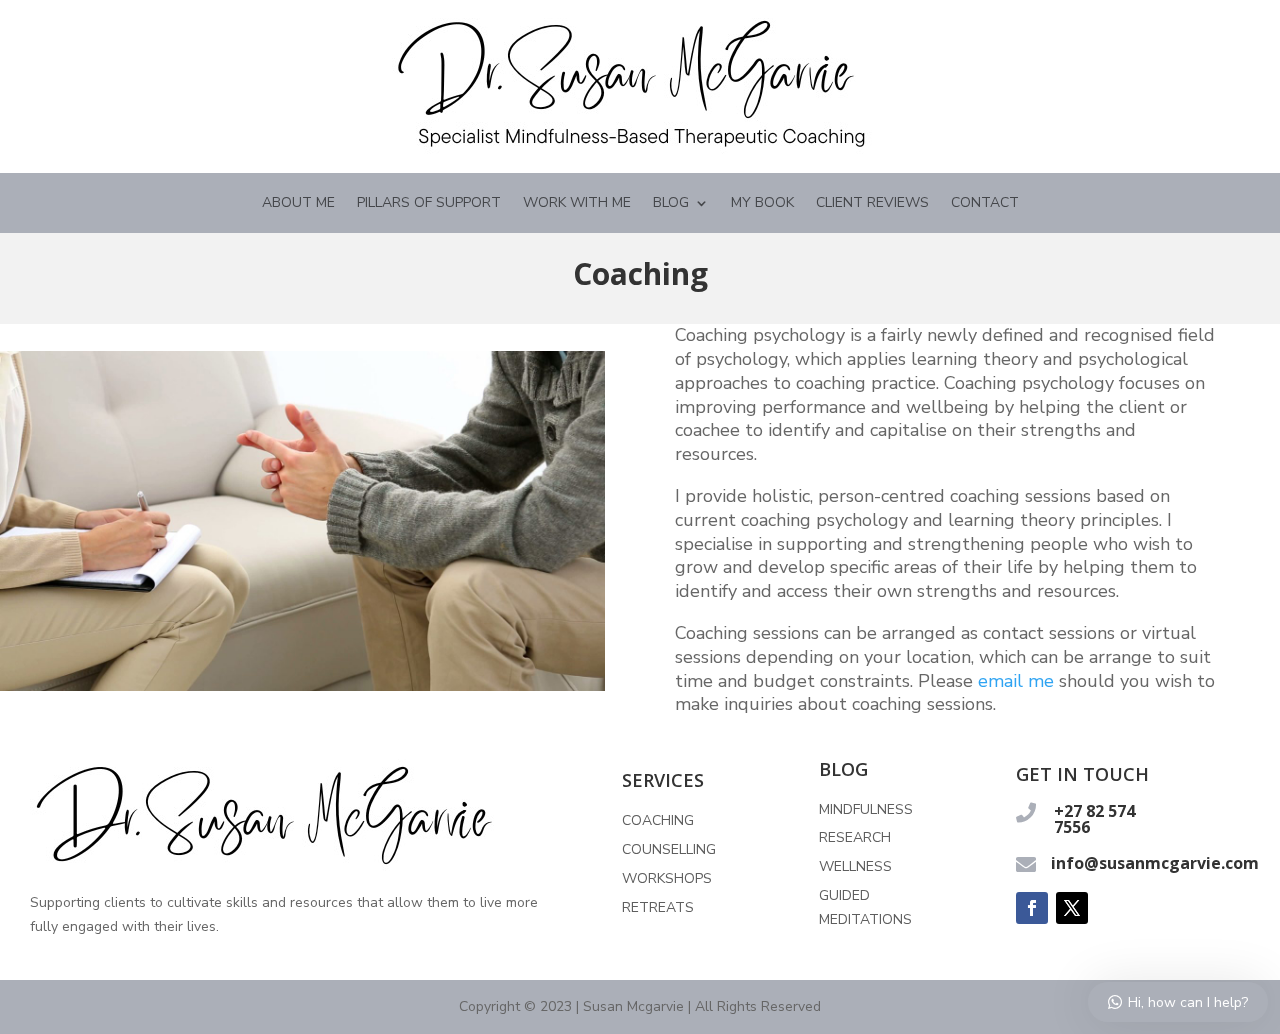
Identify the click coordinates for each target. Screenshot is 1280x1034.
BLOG (671, 204)
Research (855, 837)
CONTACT (985, 204)
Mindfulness (866, 809)
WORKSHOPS (667, 878)
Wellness (855, 866)
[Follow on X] (1072, 908)
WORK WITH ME (577, 204)
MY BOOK (762, 204)
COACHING (658, 820)
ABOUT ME (298, 204)
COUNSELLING (669, 849)
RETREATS (658, 907)
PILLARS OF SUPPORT (429, 204)
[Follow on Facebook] (1032, 908)
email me (1016, 681)
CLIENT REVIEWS (872, 204)
